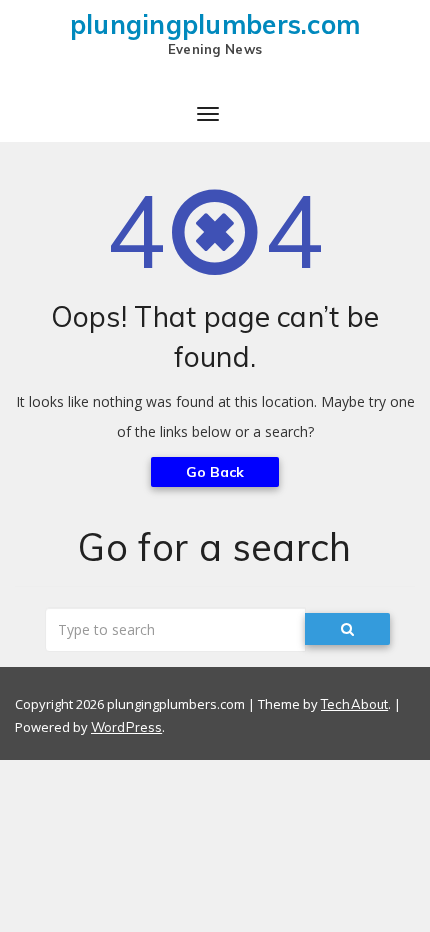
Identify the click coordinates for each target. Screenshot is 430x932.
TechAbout (354, 704)
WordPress (126, 727)
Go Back (215, 472)
